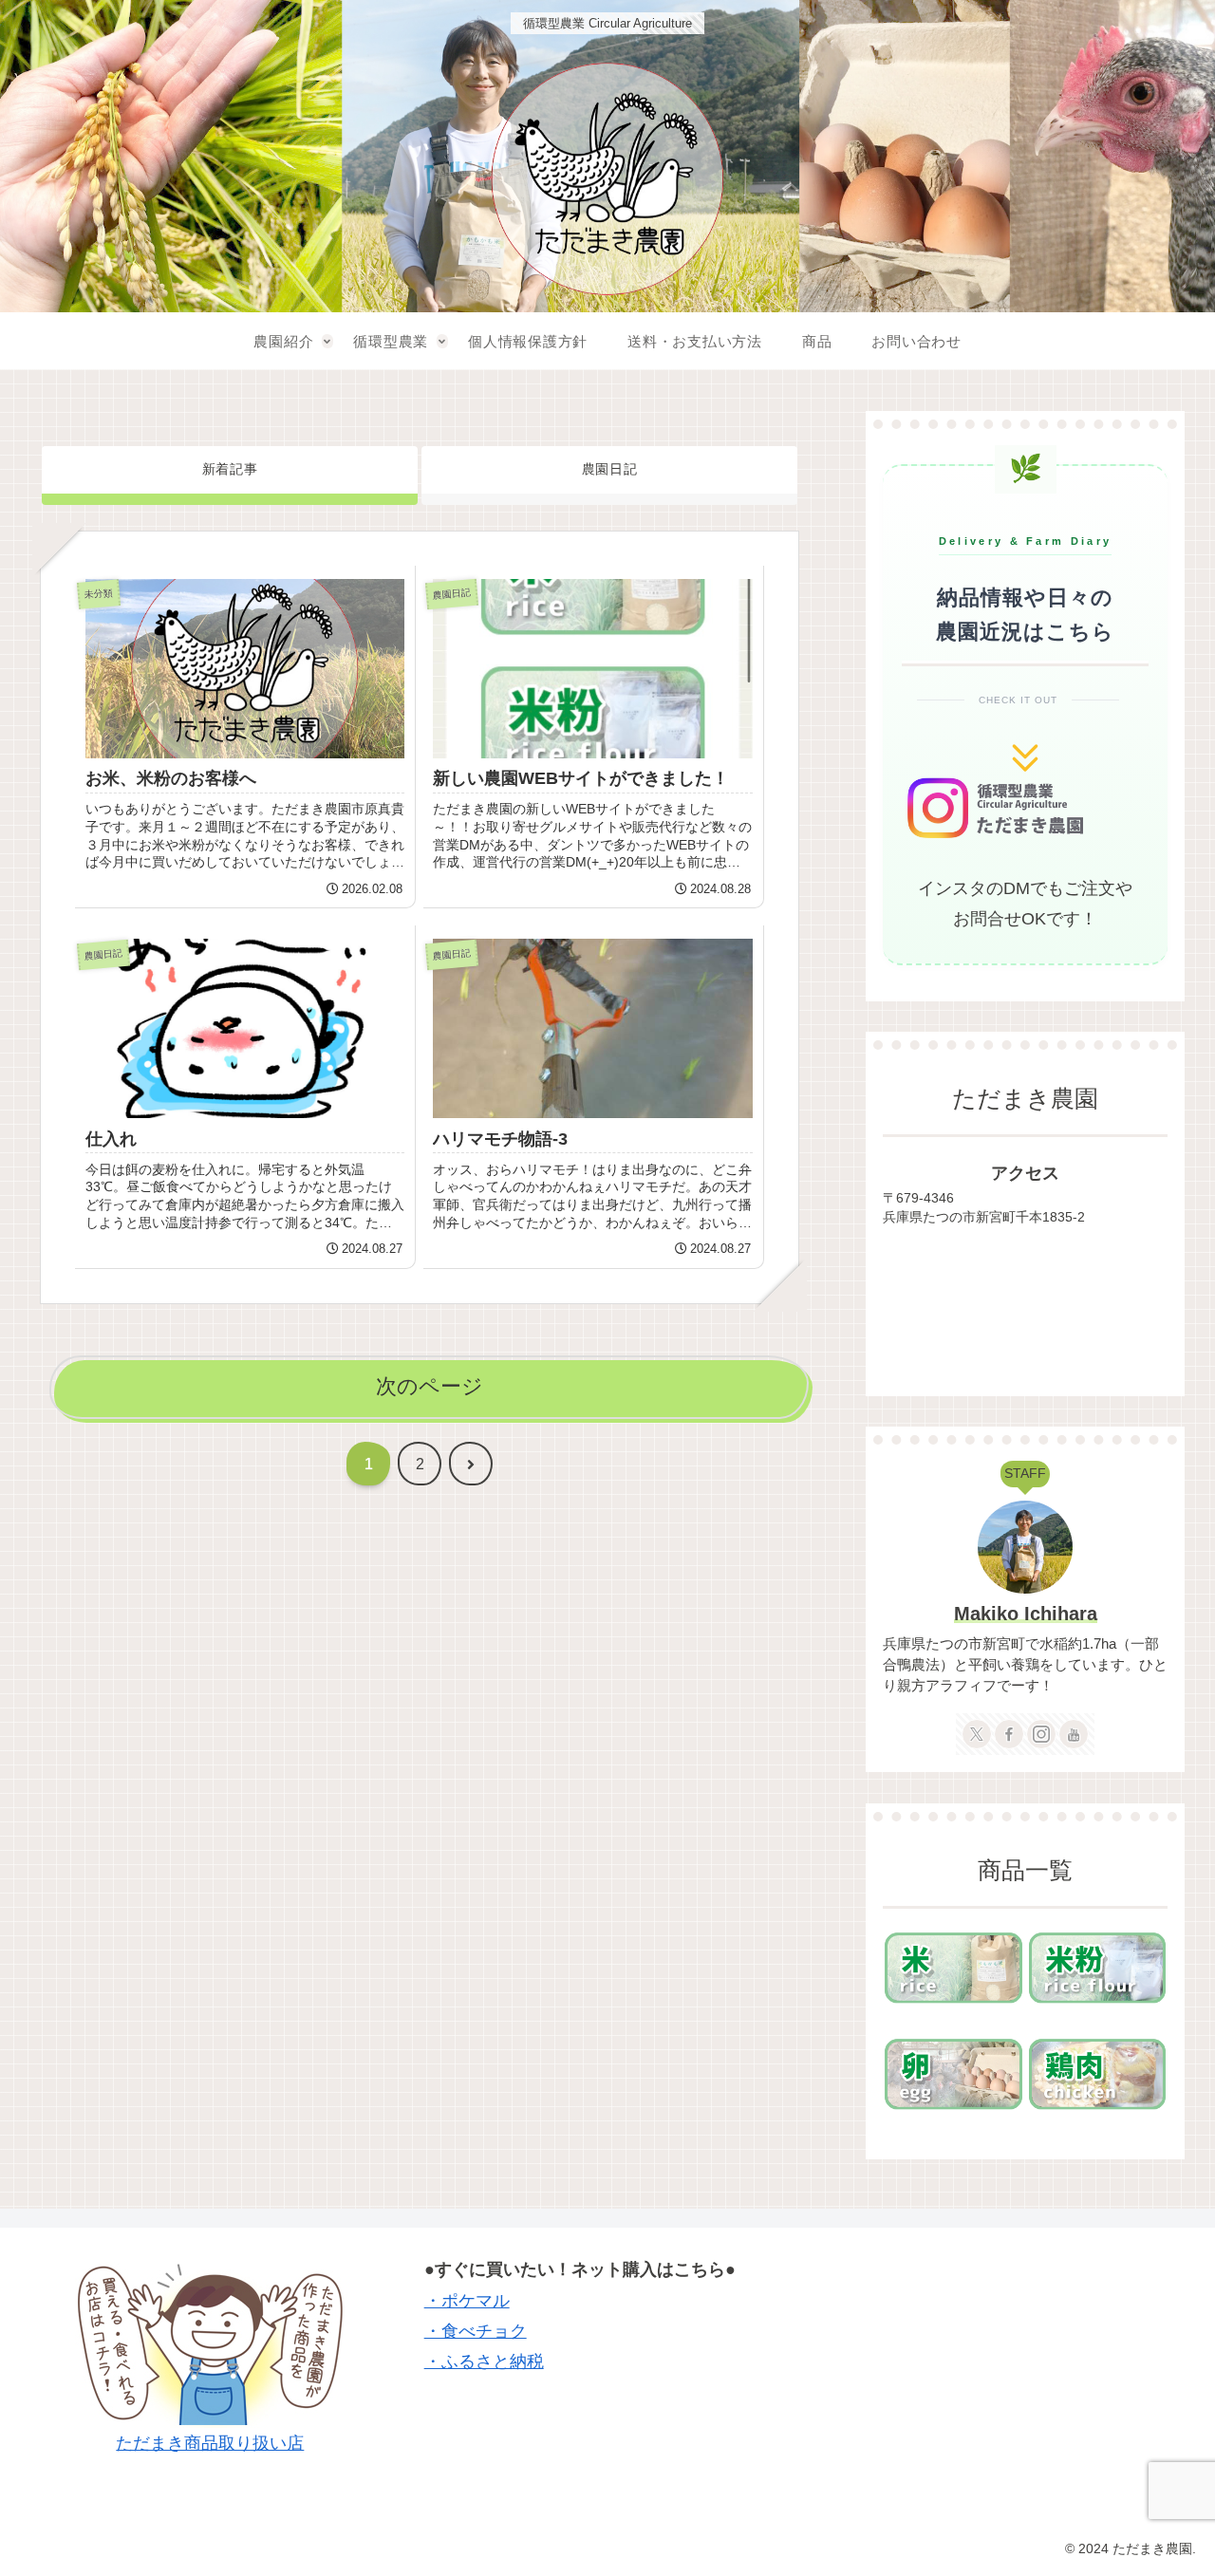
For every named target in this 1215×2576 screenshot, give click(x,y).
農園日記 (610, 469)
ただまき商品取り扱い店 (210, 2443)
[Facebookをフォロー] (1009, 1734)
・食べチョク (476, 2331)
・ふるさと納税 (484, 2361)
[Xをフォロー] (977, 1734)
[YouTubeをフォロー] (1074, 1734)
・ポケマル (467, 2301)
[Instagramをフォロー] (1041, 1734)
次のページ (430, 1386)
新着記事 (230, 469)
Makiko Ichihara (1026, 1614)
